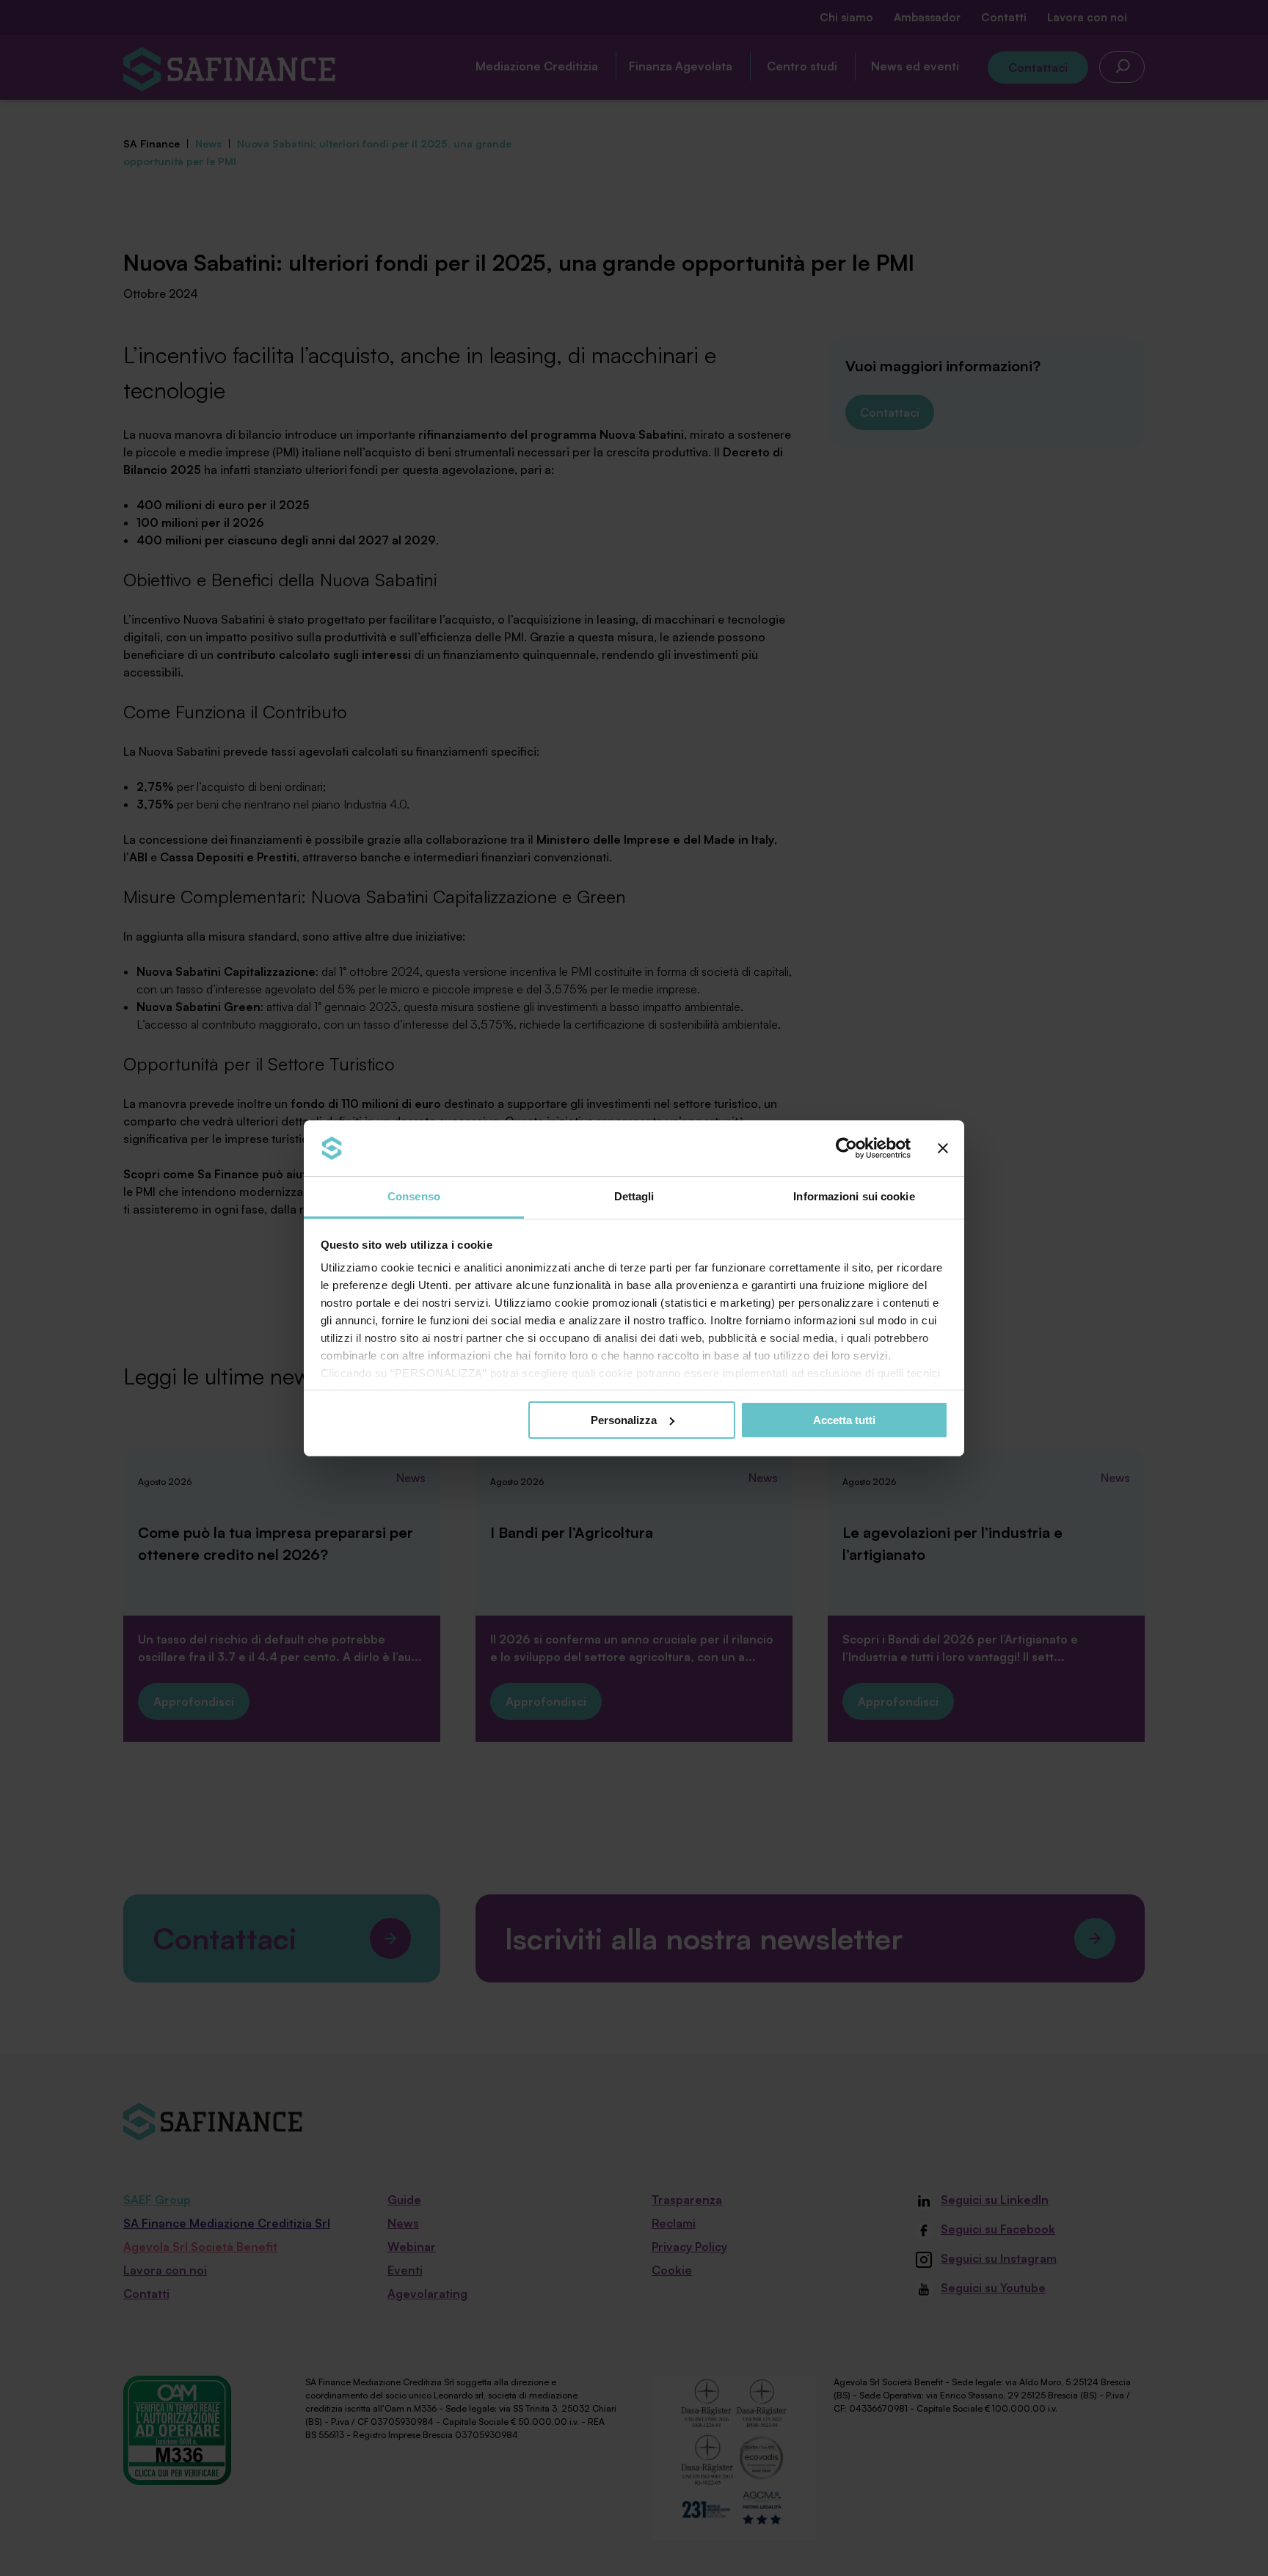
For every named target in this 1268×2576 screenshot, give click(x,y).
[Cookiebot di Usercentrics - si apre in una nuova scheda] (846, 1148)
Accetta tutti (844, 1420)
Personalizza (624, 1420)
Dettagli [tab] (634, 1196)
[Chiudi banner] (943, 1148)
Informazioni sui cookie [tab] (854, 1196)
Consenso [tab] (414, 1196)
